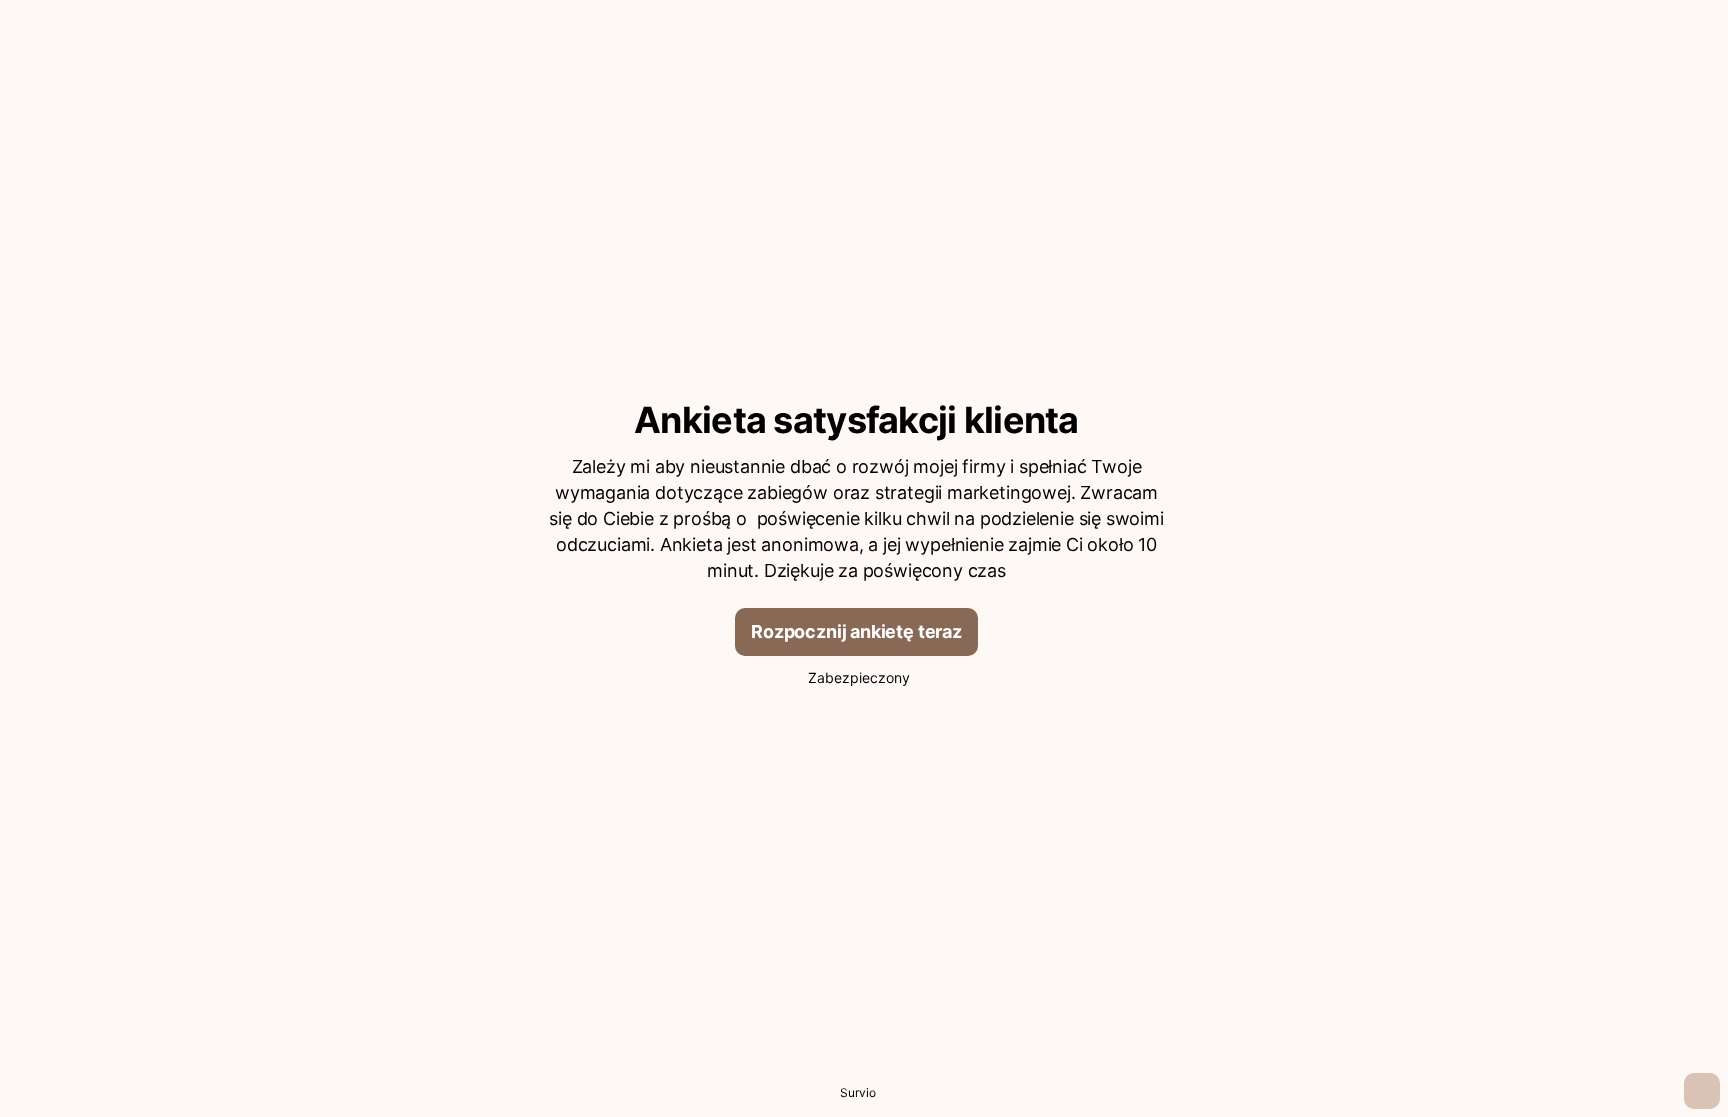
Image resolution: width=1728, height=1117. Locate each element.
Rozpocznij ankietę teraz (856, 631)
